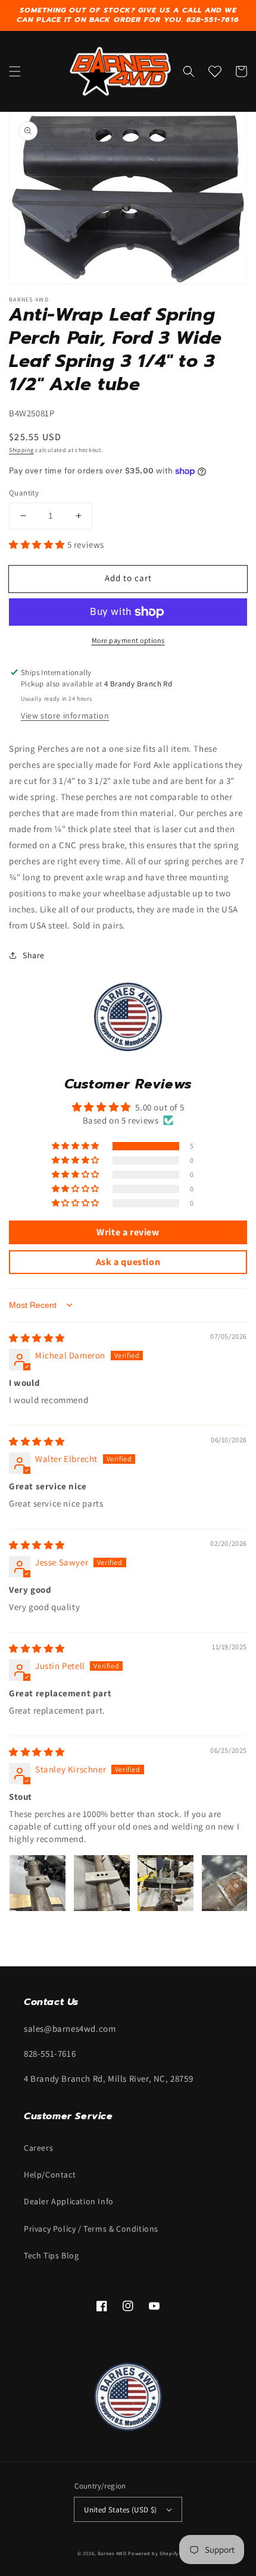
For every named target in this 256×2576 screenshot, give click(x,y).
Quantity (24, 493)
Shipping (21, 450)
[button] (15, 71)
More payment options (128, 640)
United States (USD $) (120, 2510)
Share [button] (34, 955)
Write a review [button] (128, 1232)
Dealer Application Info (69, 2201)
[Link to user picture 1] (38, 1883)
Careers (38, 2148)
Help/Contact (50, 2175)
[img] (37, 1338)
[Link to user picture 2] (102, 1883)
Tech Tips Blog (51, 2255)
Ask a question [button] (128, 1262)
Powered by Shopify (153, 2553)
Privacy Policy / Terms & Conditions (91, 2229)
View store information (65, 716)
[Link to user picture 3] (166, 1883)
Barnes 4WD (112, 2553)
